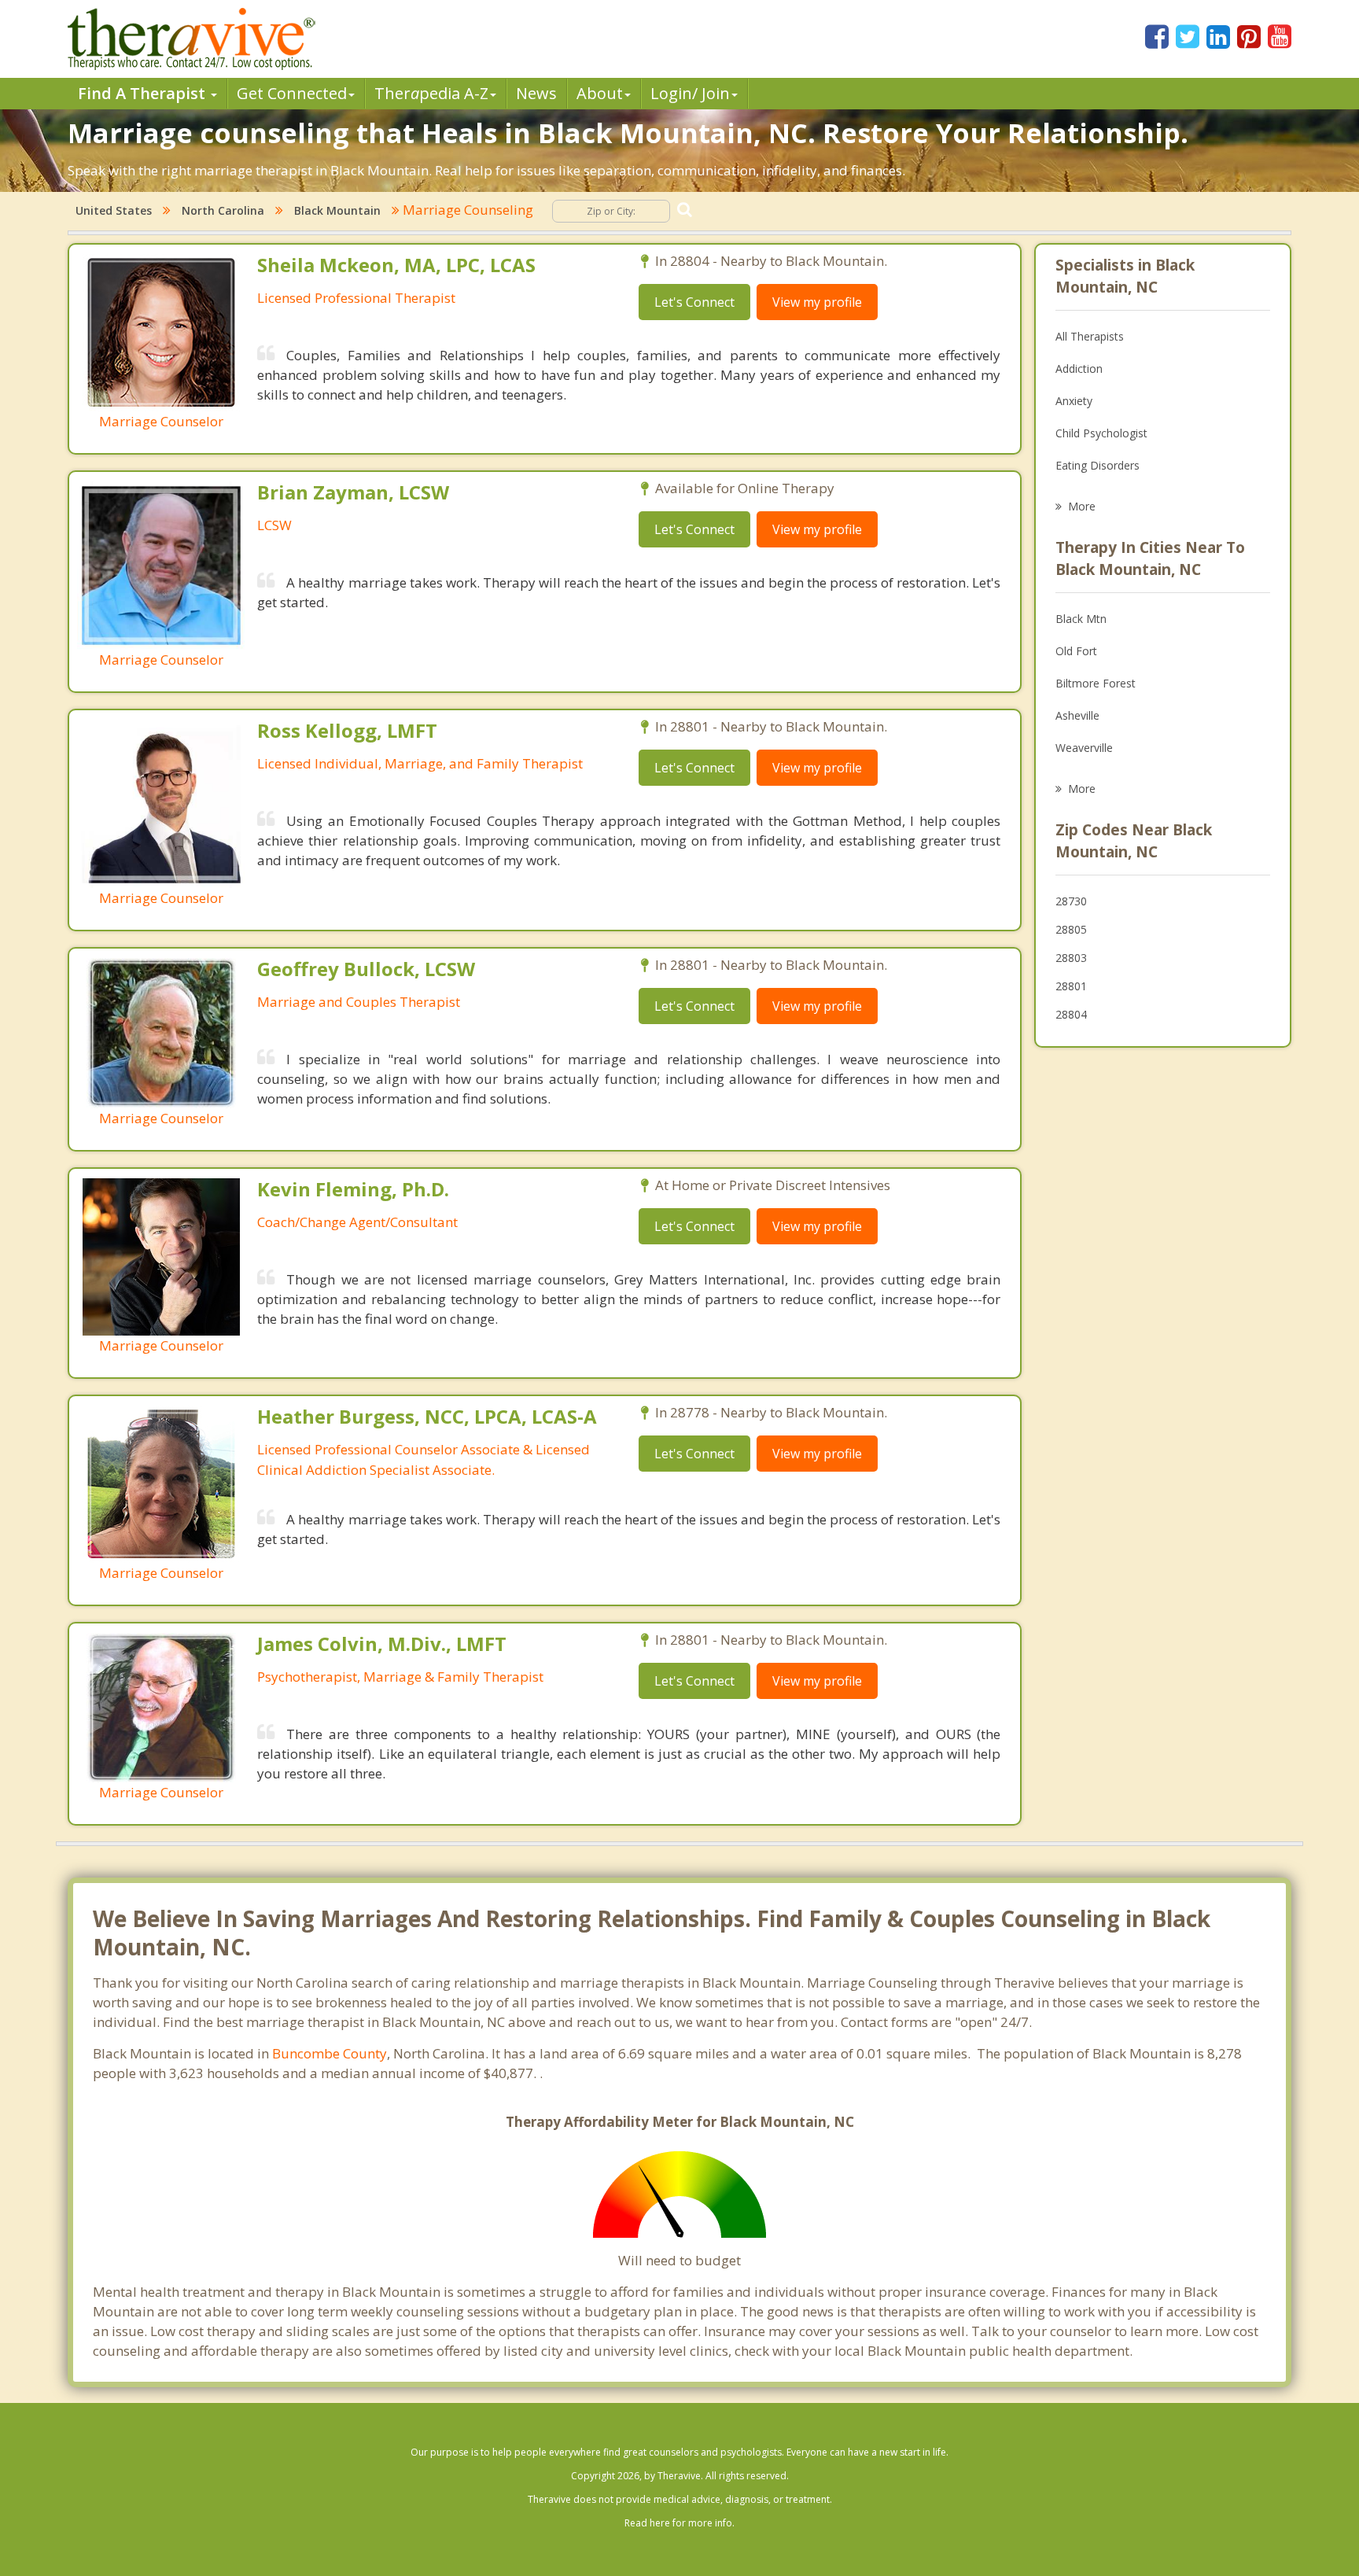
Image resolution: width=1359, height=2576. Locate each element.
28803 (1071, 958)
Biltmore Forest (1096, 683)
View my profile (817, 302)
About (600, 93)
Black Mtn (1081, 619)
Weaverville (1084, 748)
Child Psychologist (1101, 433)
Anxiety (1074, 401)
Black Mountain (337, 210)
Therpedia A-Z (431, 93)
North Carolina (223, 210)
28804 (1071, 1014)
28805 (1071, 929)
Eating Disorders (1098, 465)
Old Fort (1076, 651)
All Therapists (1090, 336)
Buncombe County (330, 2053)
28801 (1071, 986)
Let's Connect (694, 302)
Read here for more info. (679, 2523)
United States (114, 210)
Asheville (1077, 715)
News (536, 93)
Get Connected (292, 93)
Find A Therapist (144, 93)
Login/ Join (690, 93)
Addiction (1079, 369)
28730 (1071, 901)
